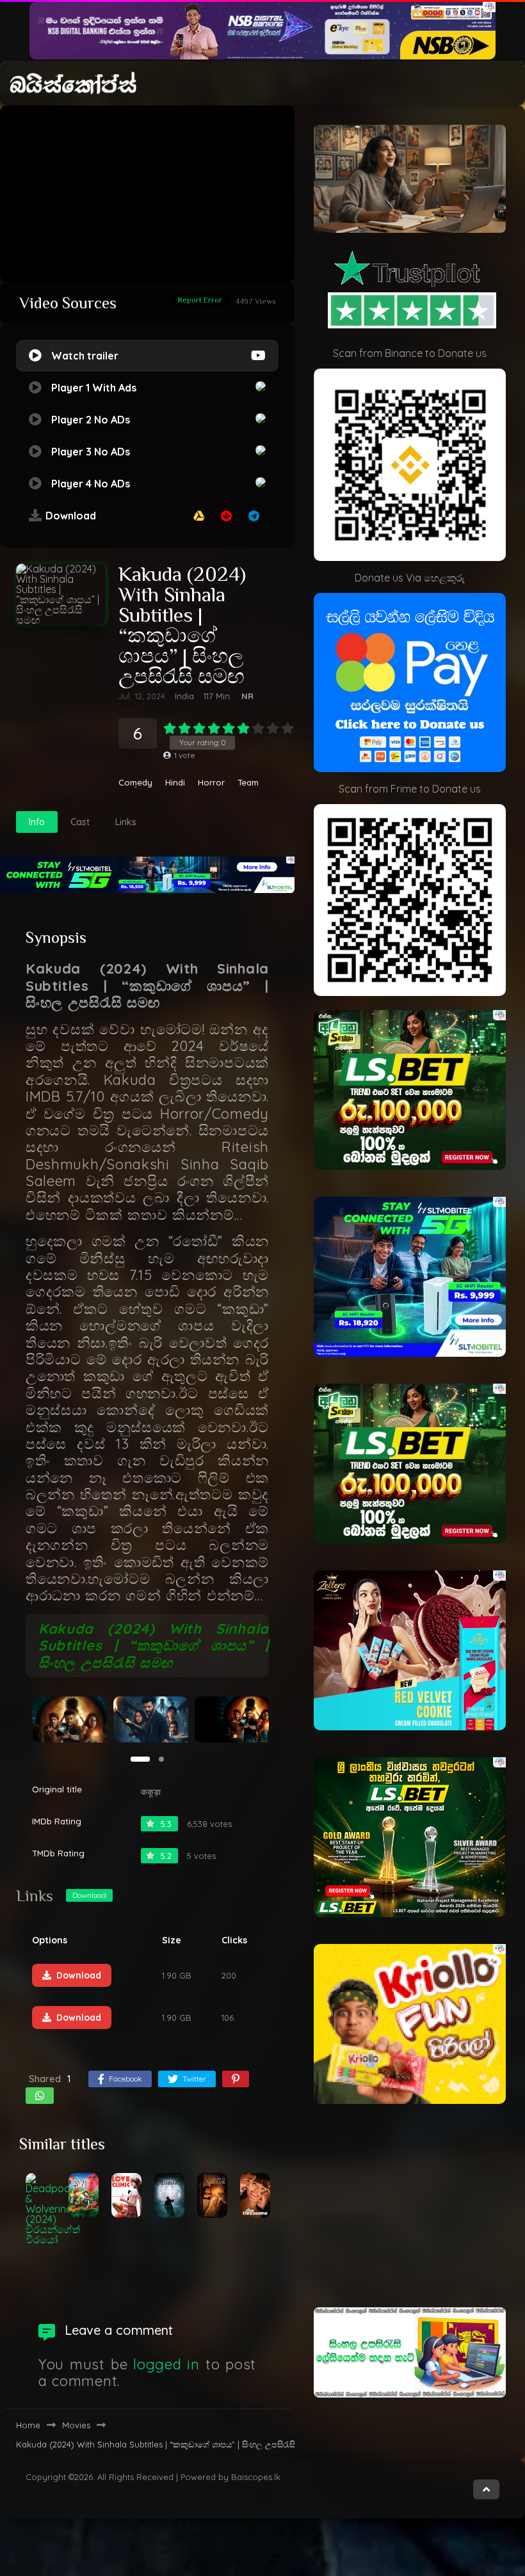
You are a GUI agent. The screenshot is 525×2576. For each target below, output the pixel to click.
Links (126, 822)
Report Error (200, 300)
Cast (80, 822)
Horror (211, 783)
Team (248, 783)
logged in (166, 2364)
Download (89, 1895)
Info (37, 822)
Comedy (135, 783)
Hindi (175, 783)
